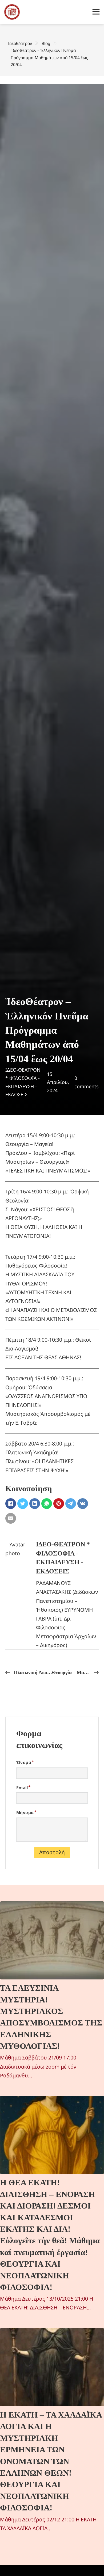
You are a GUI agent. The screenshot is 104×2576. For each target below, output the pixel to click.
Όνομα (24, 1762)
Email (22, 1788)
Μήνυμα (25, 1812)
